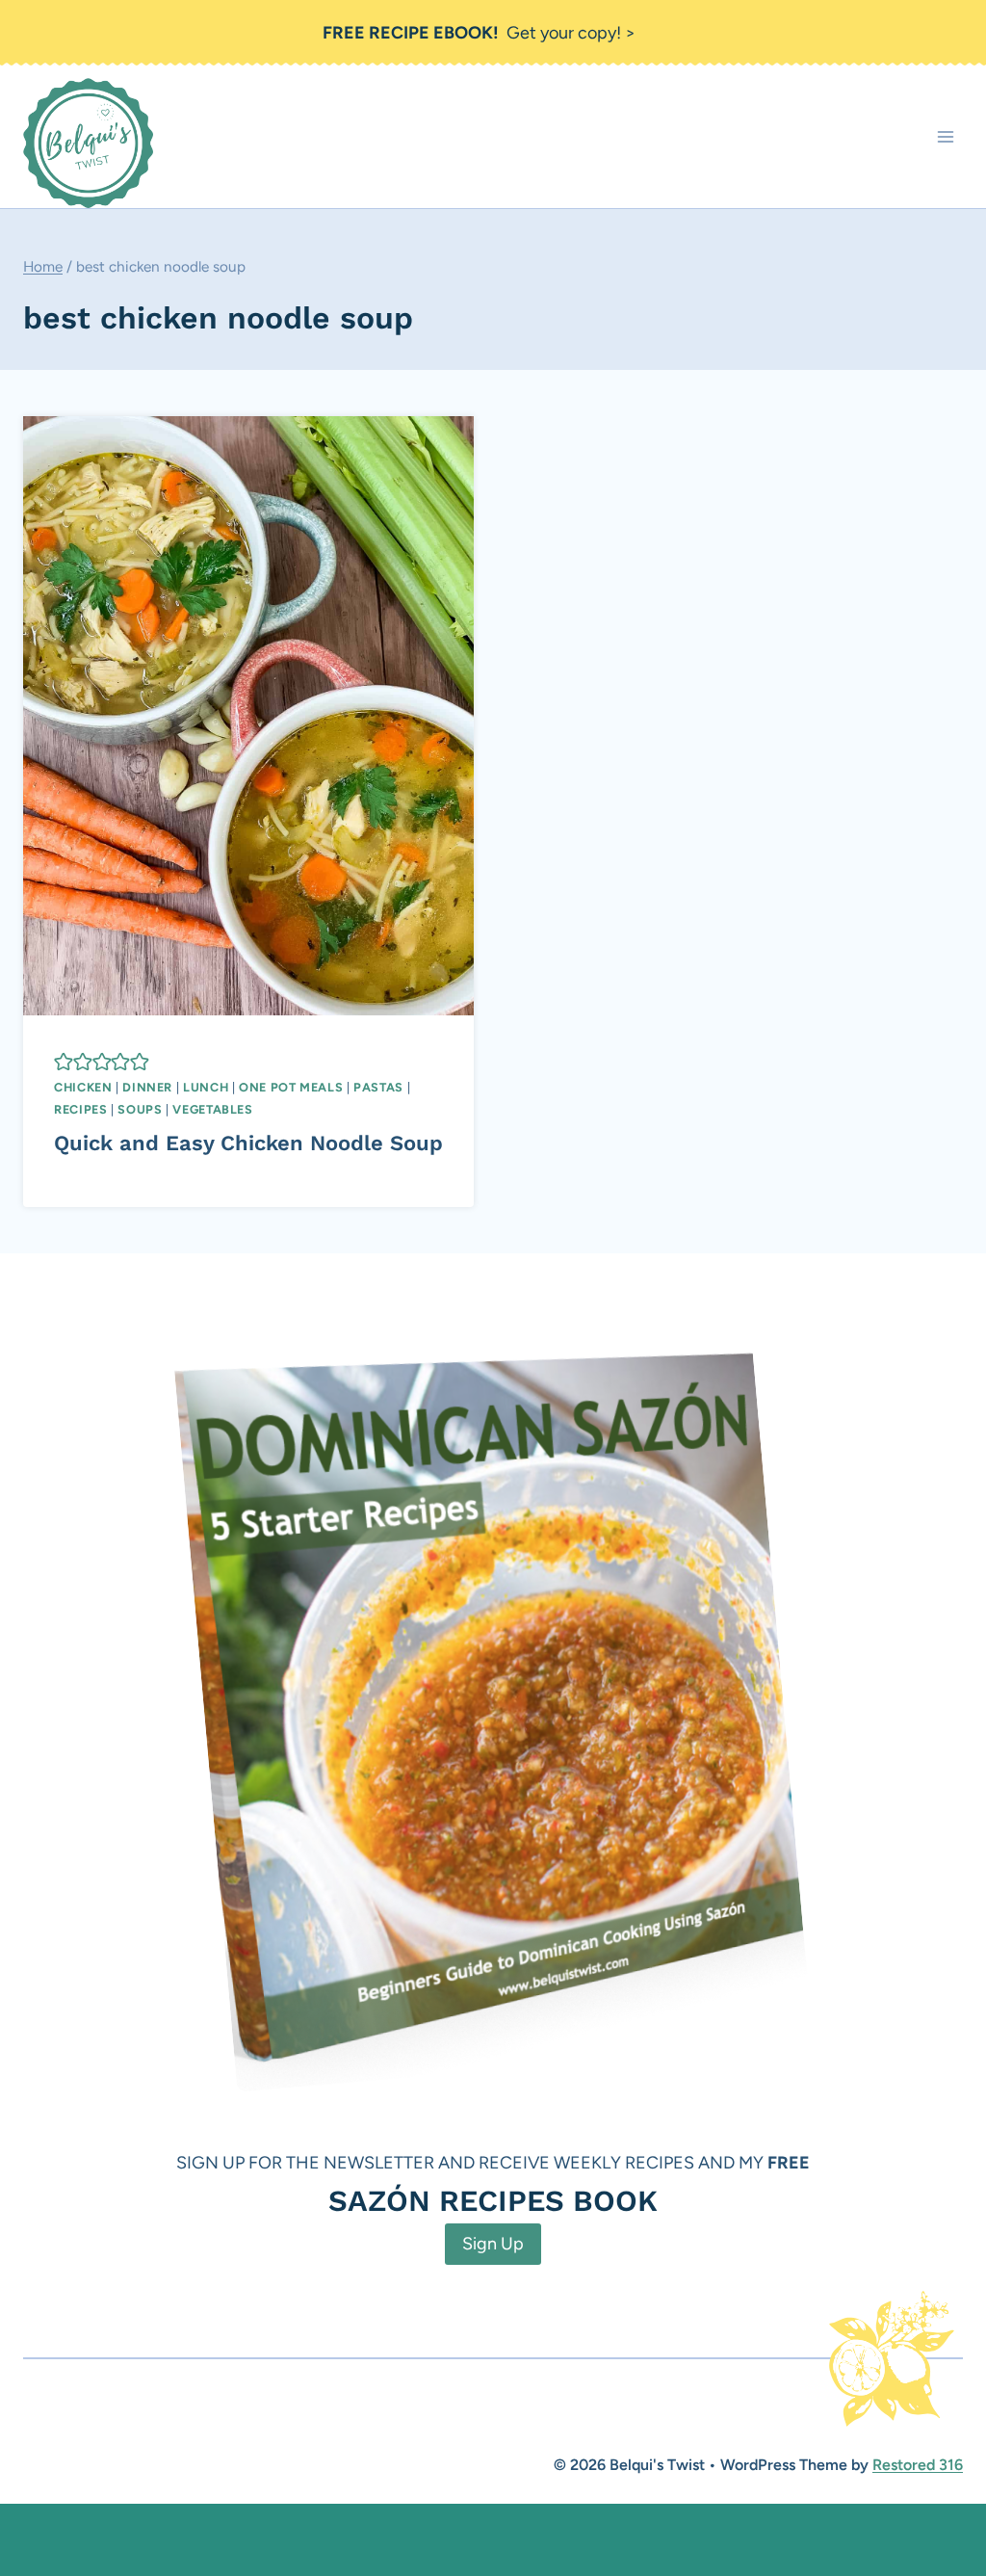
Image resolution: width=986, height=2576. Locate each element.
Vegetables (212, 1109)
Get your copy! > (479, 33)
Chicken (83, 1087)
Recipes (80, 1109)
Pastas (378, 1087)
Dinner (147, 1087)
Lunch (206, 1087)
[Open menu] (945, 137)
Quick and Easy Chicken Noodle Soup (248, 1143)
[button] (64, 1062)
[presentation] (248, 716)
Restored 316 (918, 2465)
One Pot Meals (291, 1087)
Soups (140, 1109)
